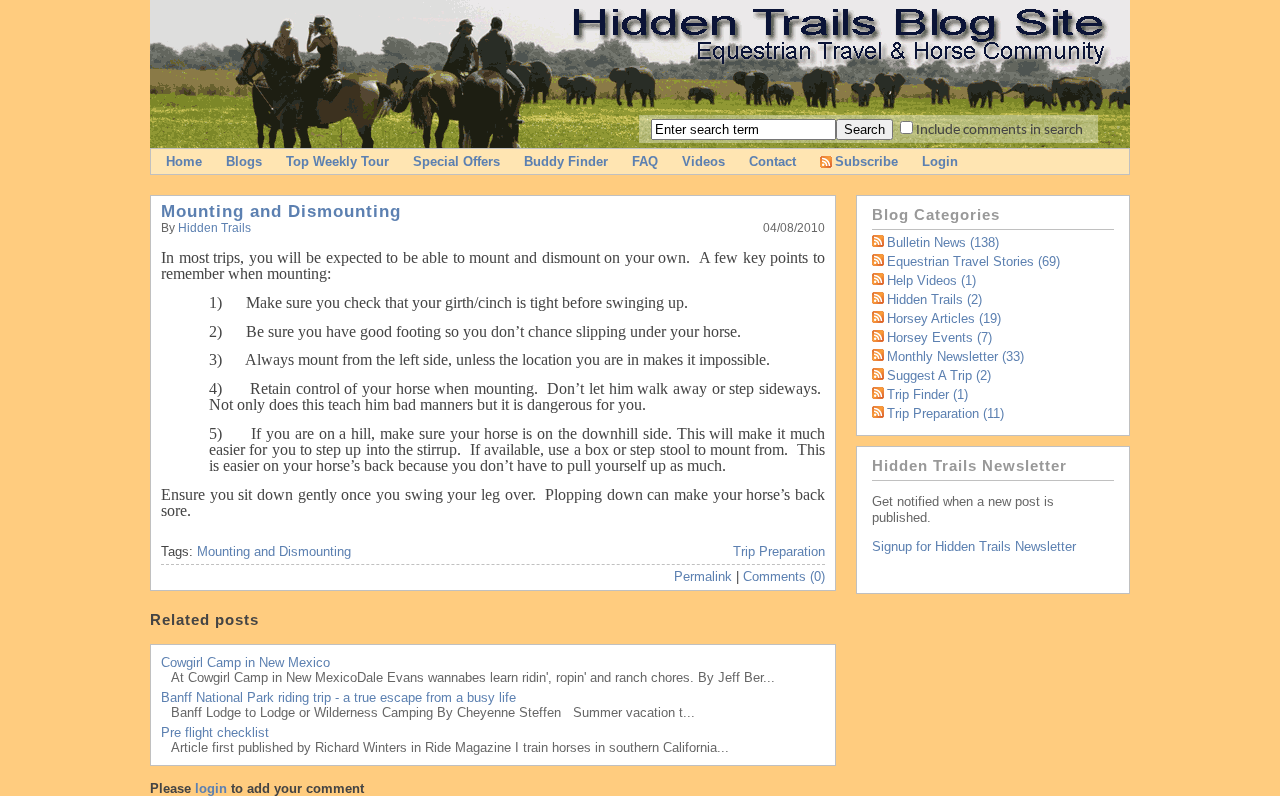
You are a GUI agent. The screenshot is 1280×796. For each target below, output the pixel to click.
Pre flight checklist (215, 732)
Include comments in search (999, 130)
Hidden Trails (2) (934, 299)
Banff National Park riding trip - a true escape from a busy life (338, 697)
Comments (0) (784, 576)
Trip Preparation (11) (945, 413)
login (211, 788)
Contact (772, 161)
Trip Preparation (779, 551)
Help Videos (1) (931, 280)
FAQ (645, 161)
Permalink (703, 576)
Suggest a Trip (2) (939, 375)
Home (184, 161)
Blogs (244, 161)
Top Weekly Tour (337, 161)
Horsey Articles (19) (944, 318)
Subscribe (866, 161)
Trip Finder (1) (927, 394)
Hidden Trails (214, 228)
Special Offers (456, 161)
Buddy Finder (566, 161)
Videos (703, 161)
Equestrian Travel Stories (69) (973, 261)
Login (940, 161)
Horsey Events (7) (939, 337)
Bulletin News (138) (943, 242)
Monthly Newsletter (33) (955, 356)
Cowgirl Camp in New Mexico (245, 662)
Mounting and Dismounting (281, 211)
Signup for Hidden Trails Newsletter (974, 546)
